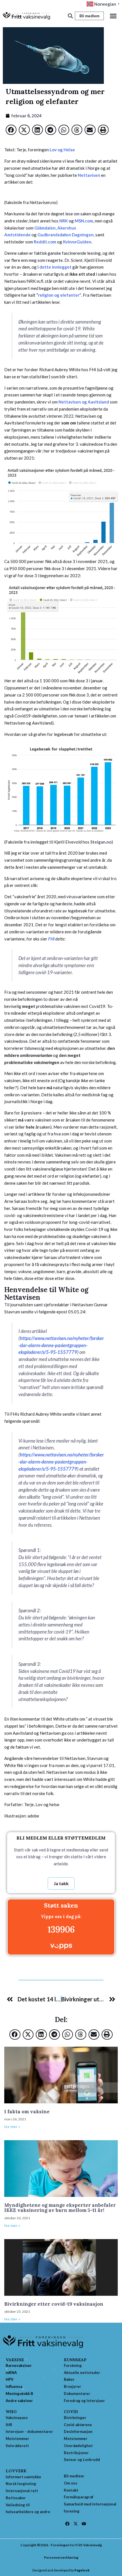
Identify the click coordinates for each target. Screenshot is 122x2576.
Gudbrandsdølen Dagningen (66, 235)
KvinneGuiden (77, 242)
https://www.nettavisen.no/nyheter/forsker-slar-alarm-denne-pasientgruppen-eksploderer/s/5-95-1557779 (61, 1345)
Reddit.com (45, 242)
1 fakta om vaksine (27, 2112)
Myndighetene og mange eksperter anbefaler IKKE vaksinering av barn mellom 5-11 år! (60, 2208)
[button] (113, 16)
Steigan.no (101, 842)
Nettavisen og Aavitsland (84, 402)
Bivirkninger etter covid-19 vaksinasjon (54, 2304)
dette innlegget (55, 267)
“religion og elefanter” (59, 295)
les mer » (12, 2127)
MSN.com (84, 221)
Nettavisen (89, 175)
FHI (52, 939)
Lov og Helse (62, 150)
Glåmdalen (45, 228)
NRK (64, 221)
